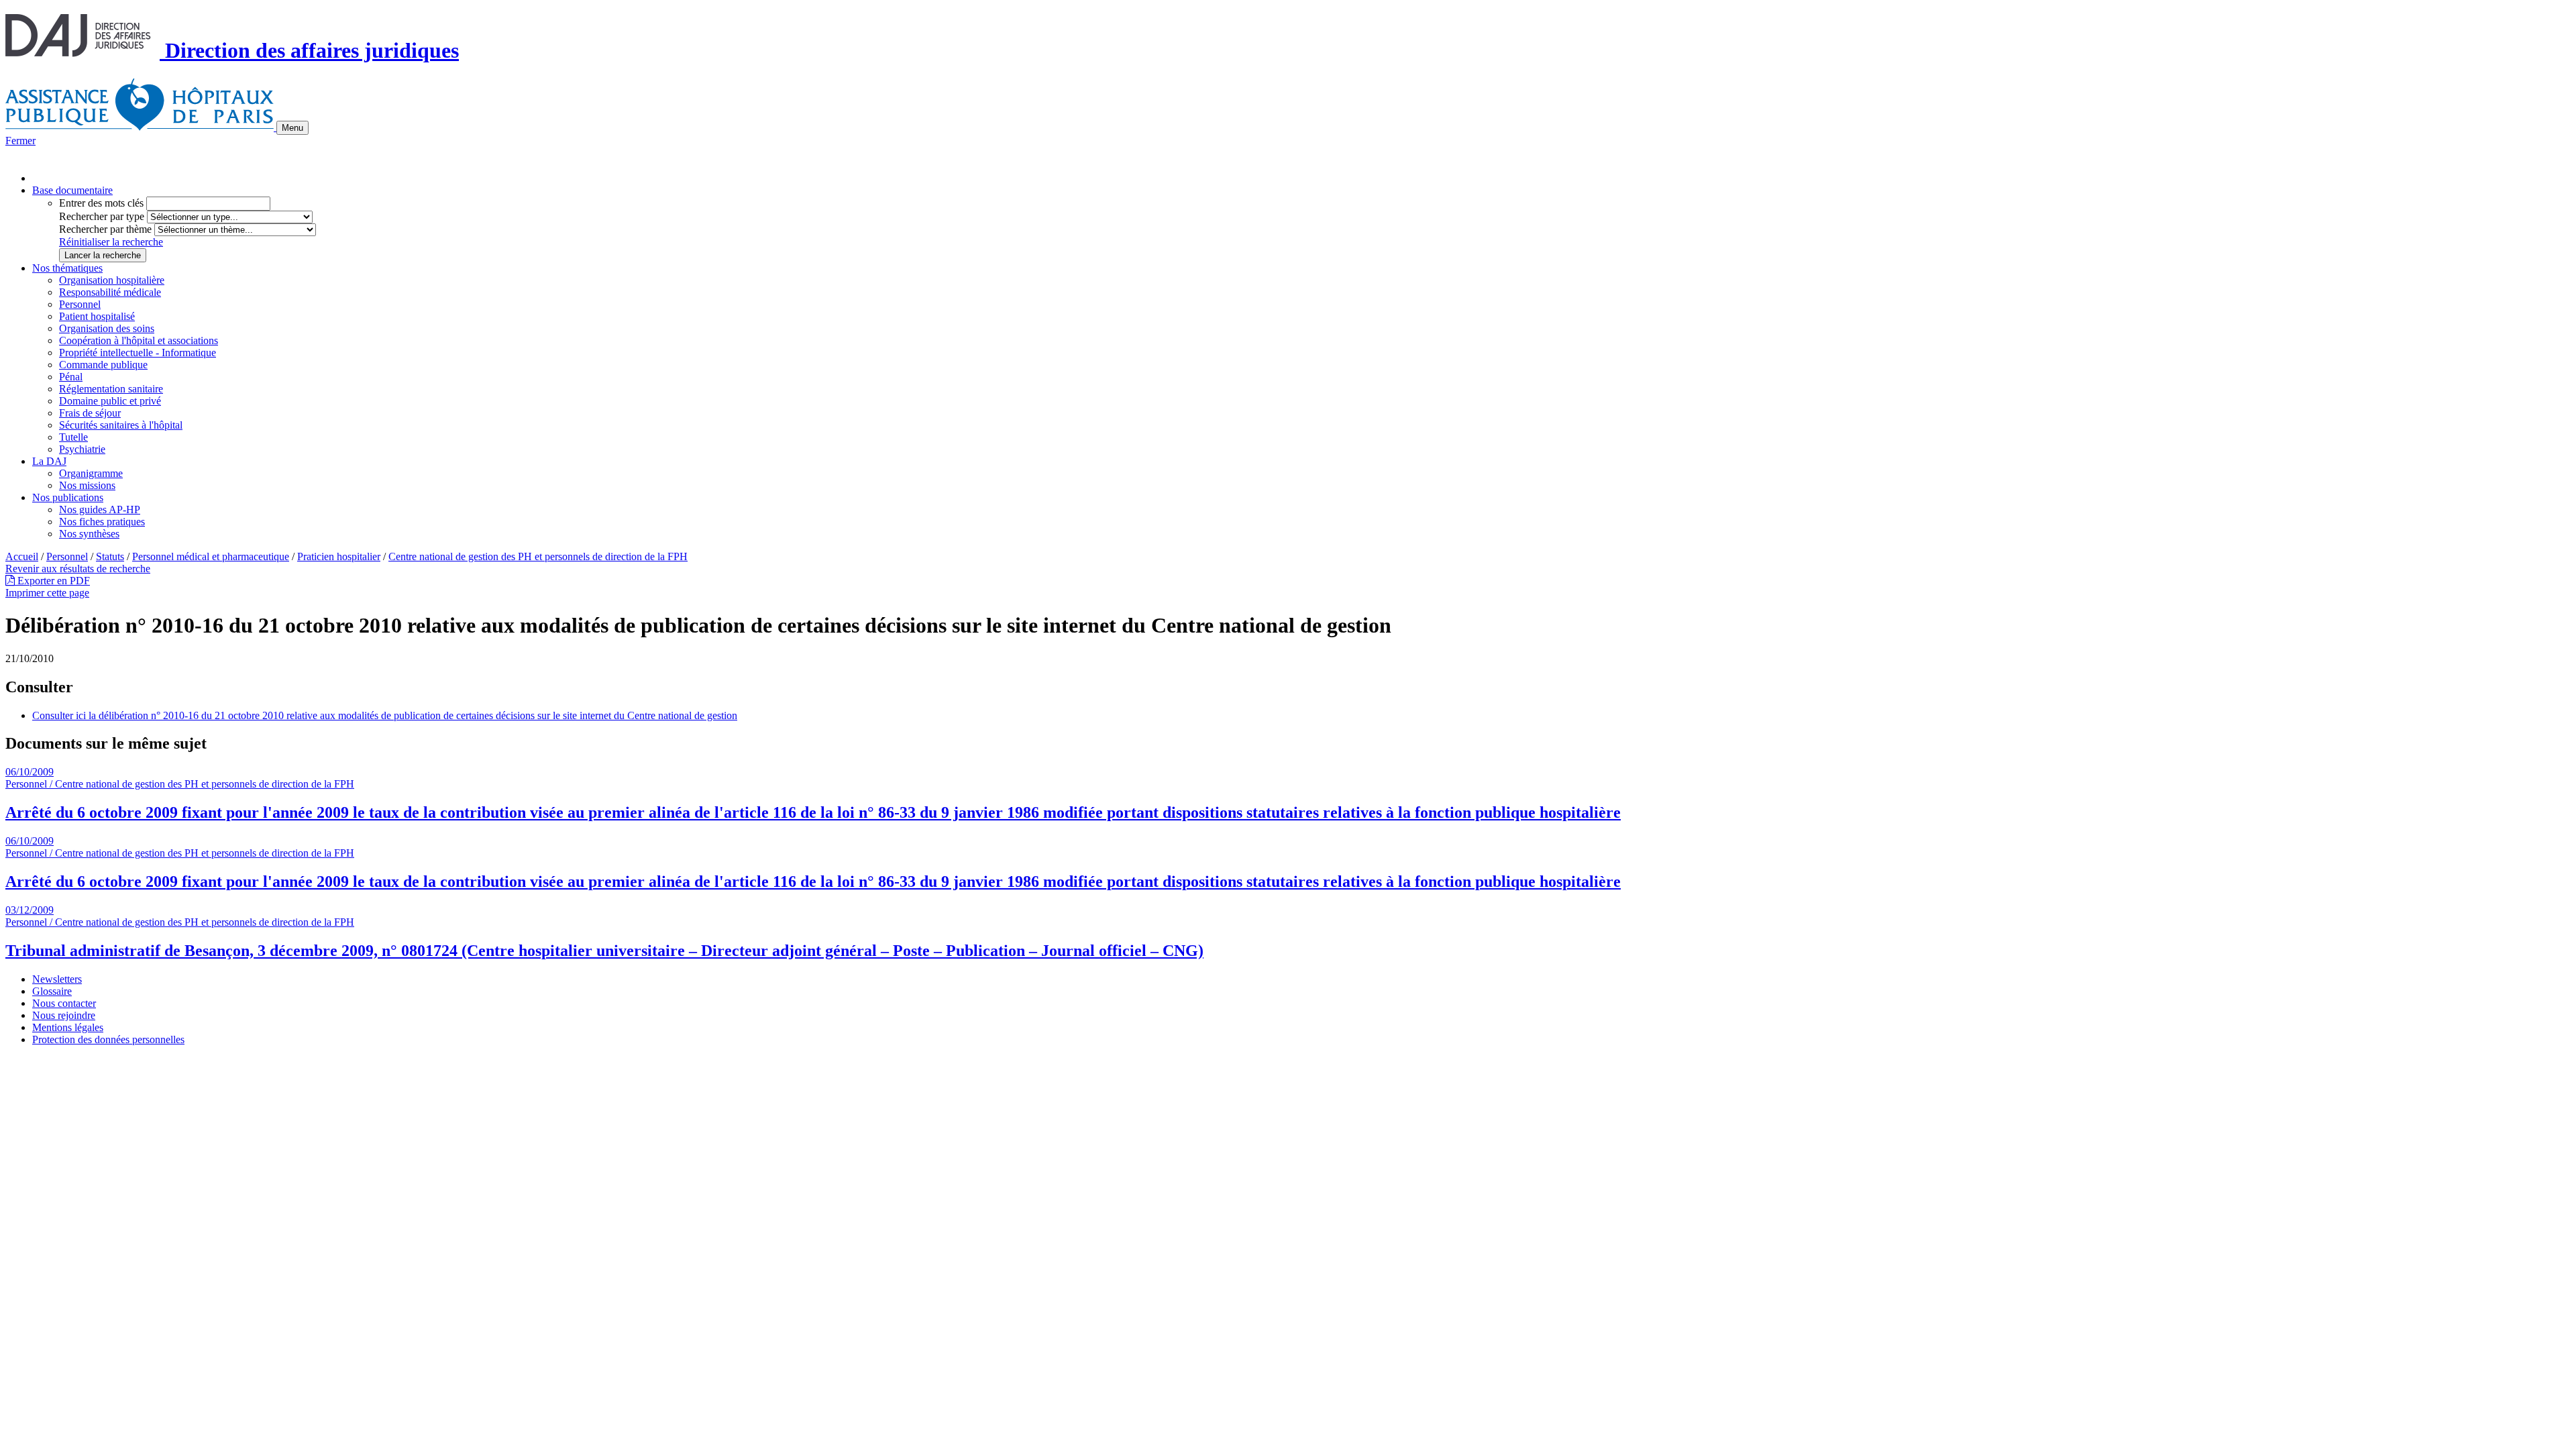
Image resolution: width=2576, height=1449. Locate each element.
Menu (292, 128)
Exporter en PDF (52, 581)
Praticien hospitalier (339, 556)
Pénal (71, 377)
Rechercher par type (102, 216)
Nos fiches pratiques (102, 522)
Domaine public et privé (110, 401)
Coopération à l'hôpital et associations (139, 340)
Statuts (110, 556)
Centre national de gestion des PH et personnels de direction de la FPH (538, 556)
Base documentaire (72, 190)
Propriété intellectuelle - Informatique (138, 353)
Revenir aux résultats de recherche (78, 569)
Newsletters (57, 979)
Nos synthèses (89, 534)
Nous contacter (64, 1003)
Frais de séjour (90, 413)
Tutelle (73, 437)
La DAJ (49, 461)
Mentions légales (68, 1027)
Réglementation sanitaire (111, 389)
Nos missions (87, 485)
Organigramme (91, 473)
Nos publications (68, 497)
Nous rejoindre (64, 1015)
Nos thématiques (67, 268)
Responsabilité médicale (110, 292)
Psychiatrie (82, 449)
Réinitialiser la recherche (111, 242)
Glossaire (52, 991)
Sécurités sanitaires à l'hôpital (121, 425)
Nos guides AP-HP (100, 509)
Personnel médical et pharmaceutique (211, 556)
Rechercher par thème (105, 229)
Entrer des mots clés (101, 203)
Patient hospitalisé (97, 316)
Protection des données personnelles (108, 1039)
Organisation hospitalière (112, 280)
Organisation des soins (107, 328)
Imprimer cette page (47, 593)
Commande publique (103, 365)
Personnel (80, 304)
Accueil (22, 556)
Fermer (20, 141)
